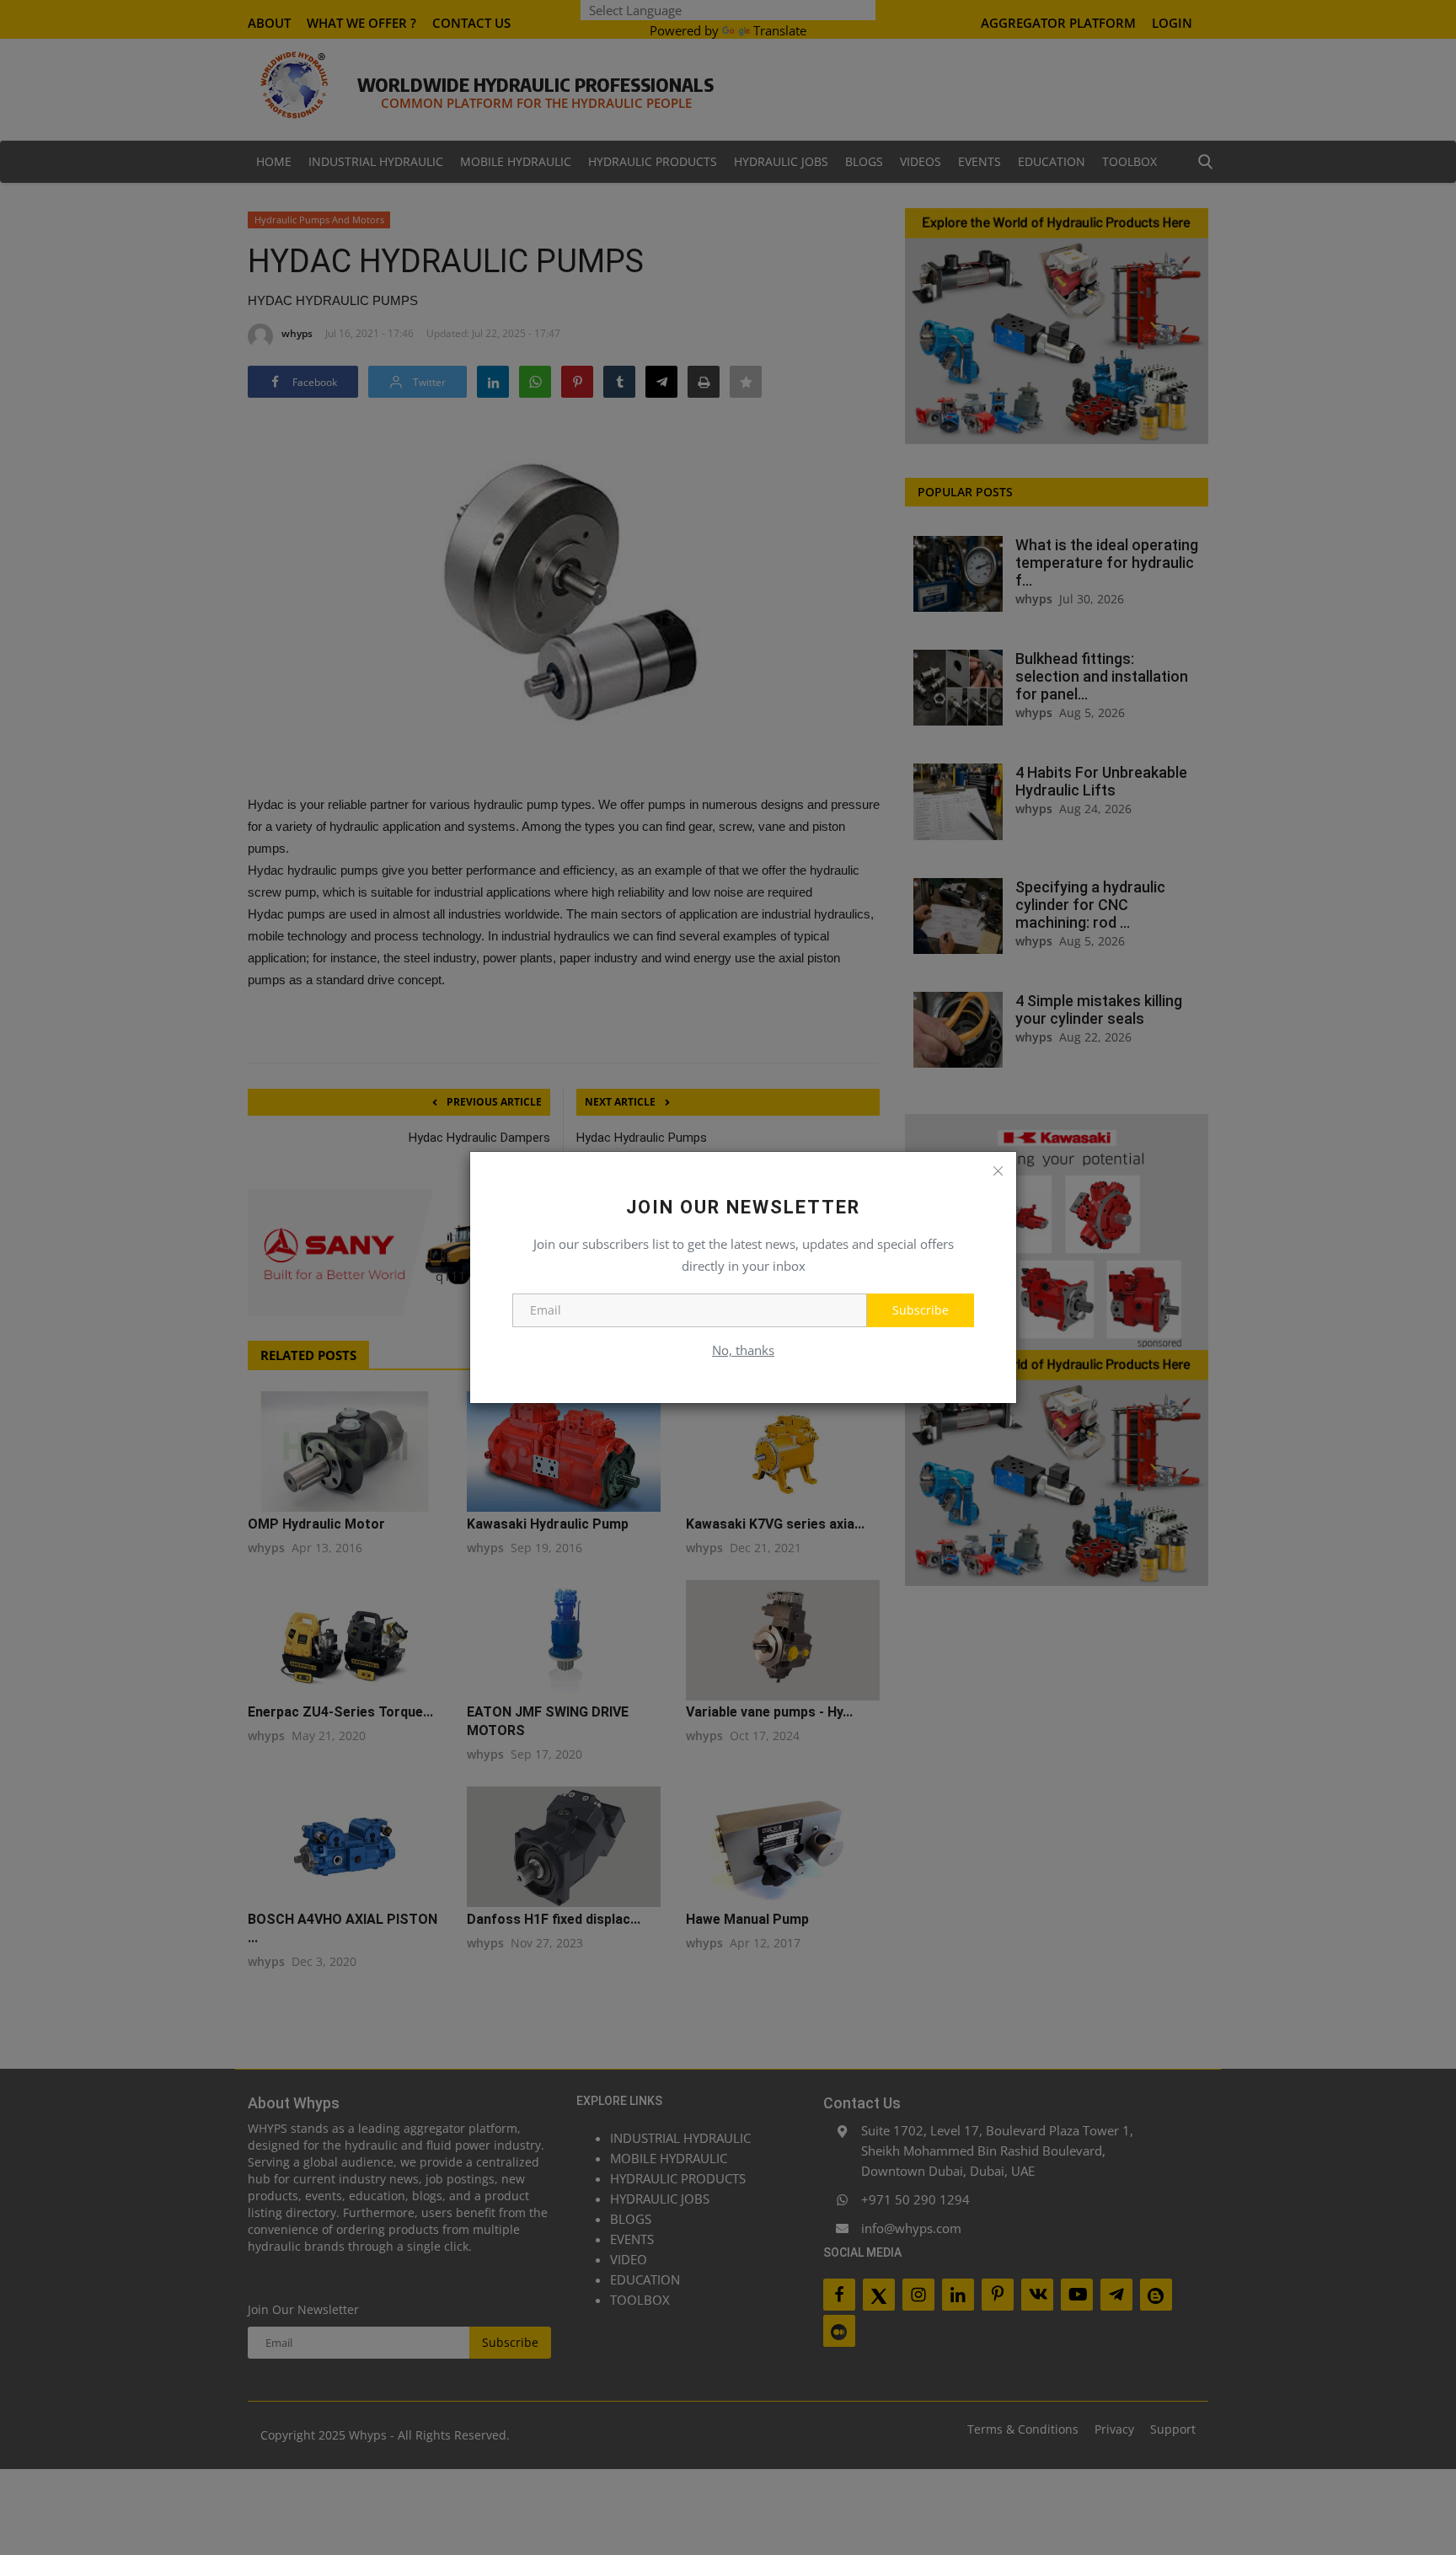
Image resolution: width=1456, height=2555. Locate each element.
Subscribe (921, 1310)
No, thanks (743, 1350)
